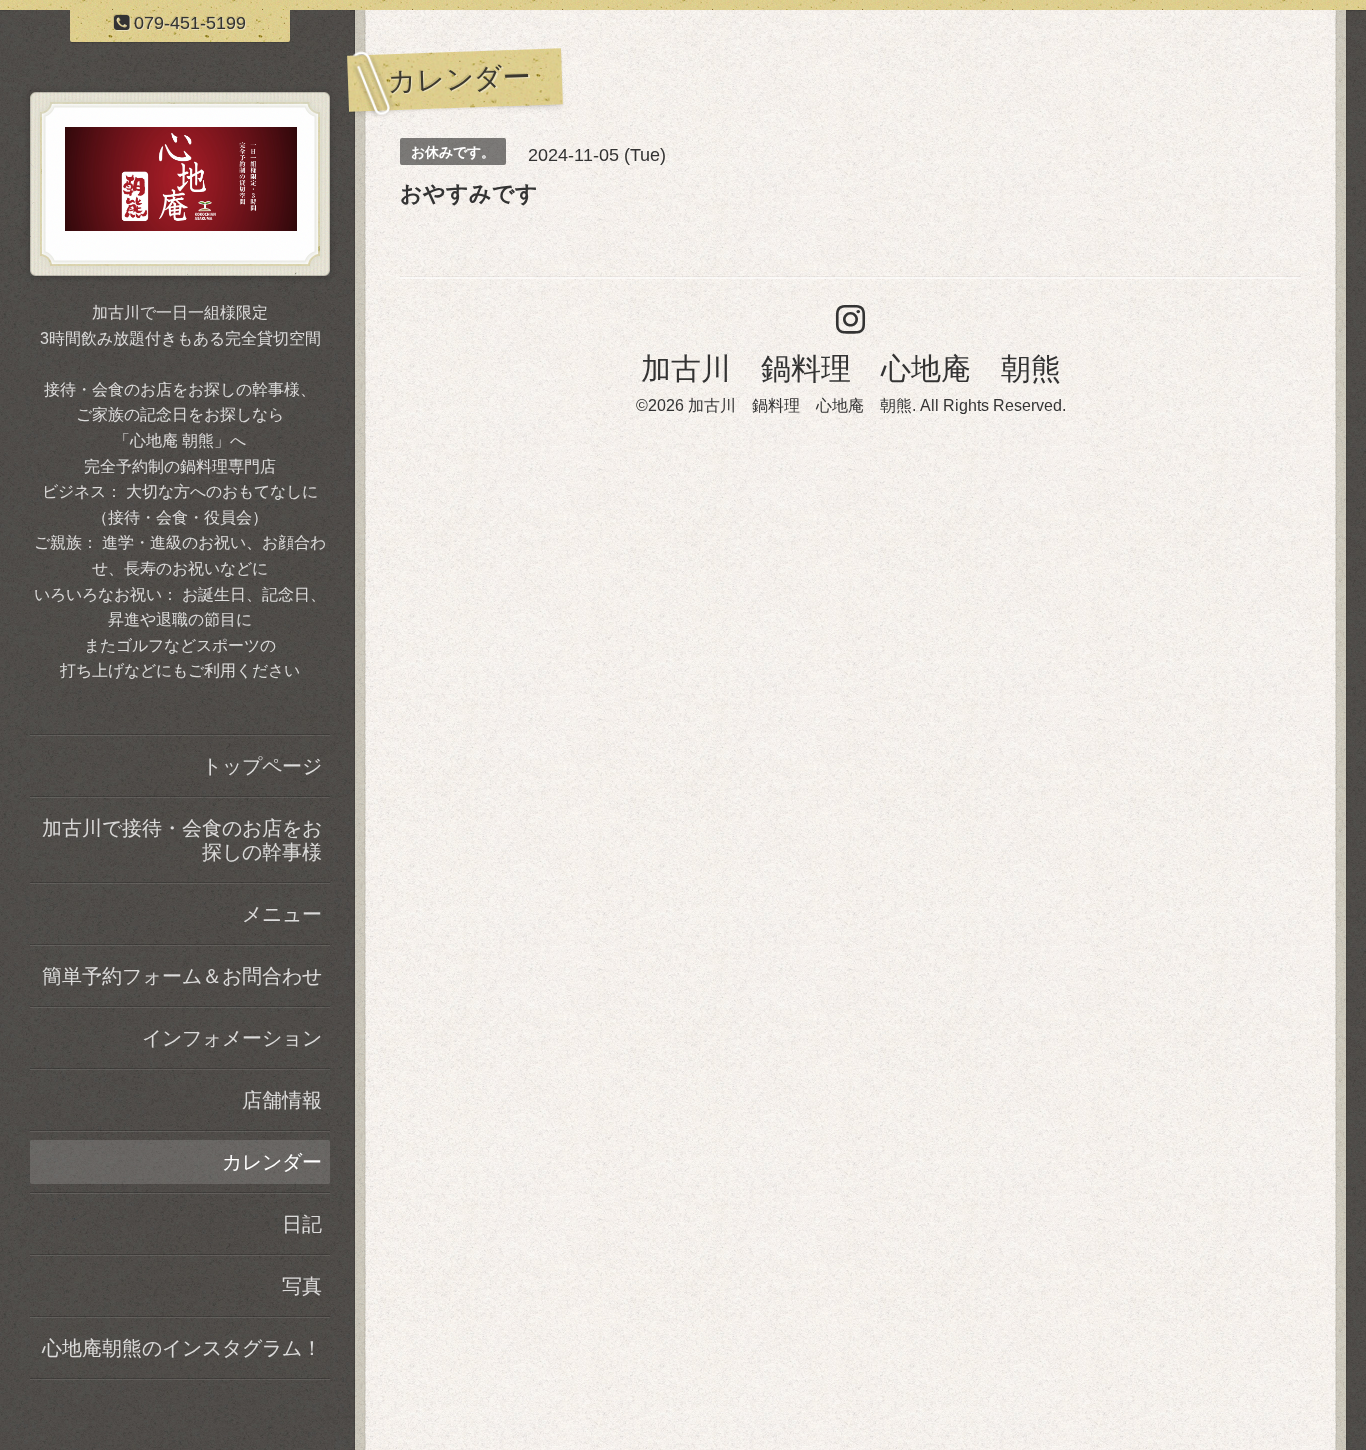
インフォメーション (232, 1038)
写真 (302, 1286)
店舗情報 (282, 1100)
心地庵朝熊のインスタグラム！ (182, 1348)
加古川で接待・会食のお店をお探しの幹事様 (182, 840)
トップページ (262, 766)
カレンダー (272, 1162)
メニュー (282, 914)
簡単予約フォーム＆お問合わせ (182, 976)
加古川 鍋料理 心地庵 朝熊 (851, 368)
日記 (302, 1224)
